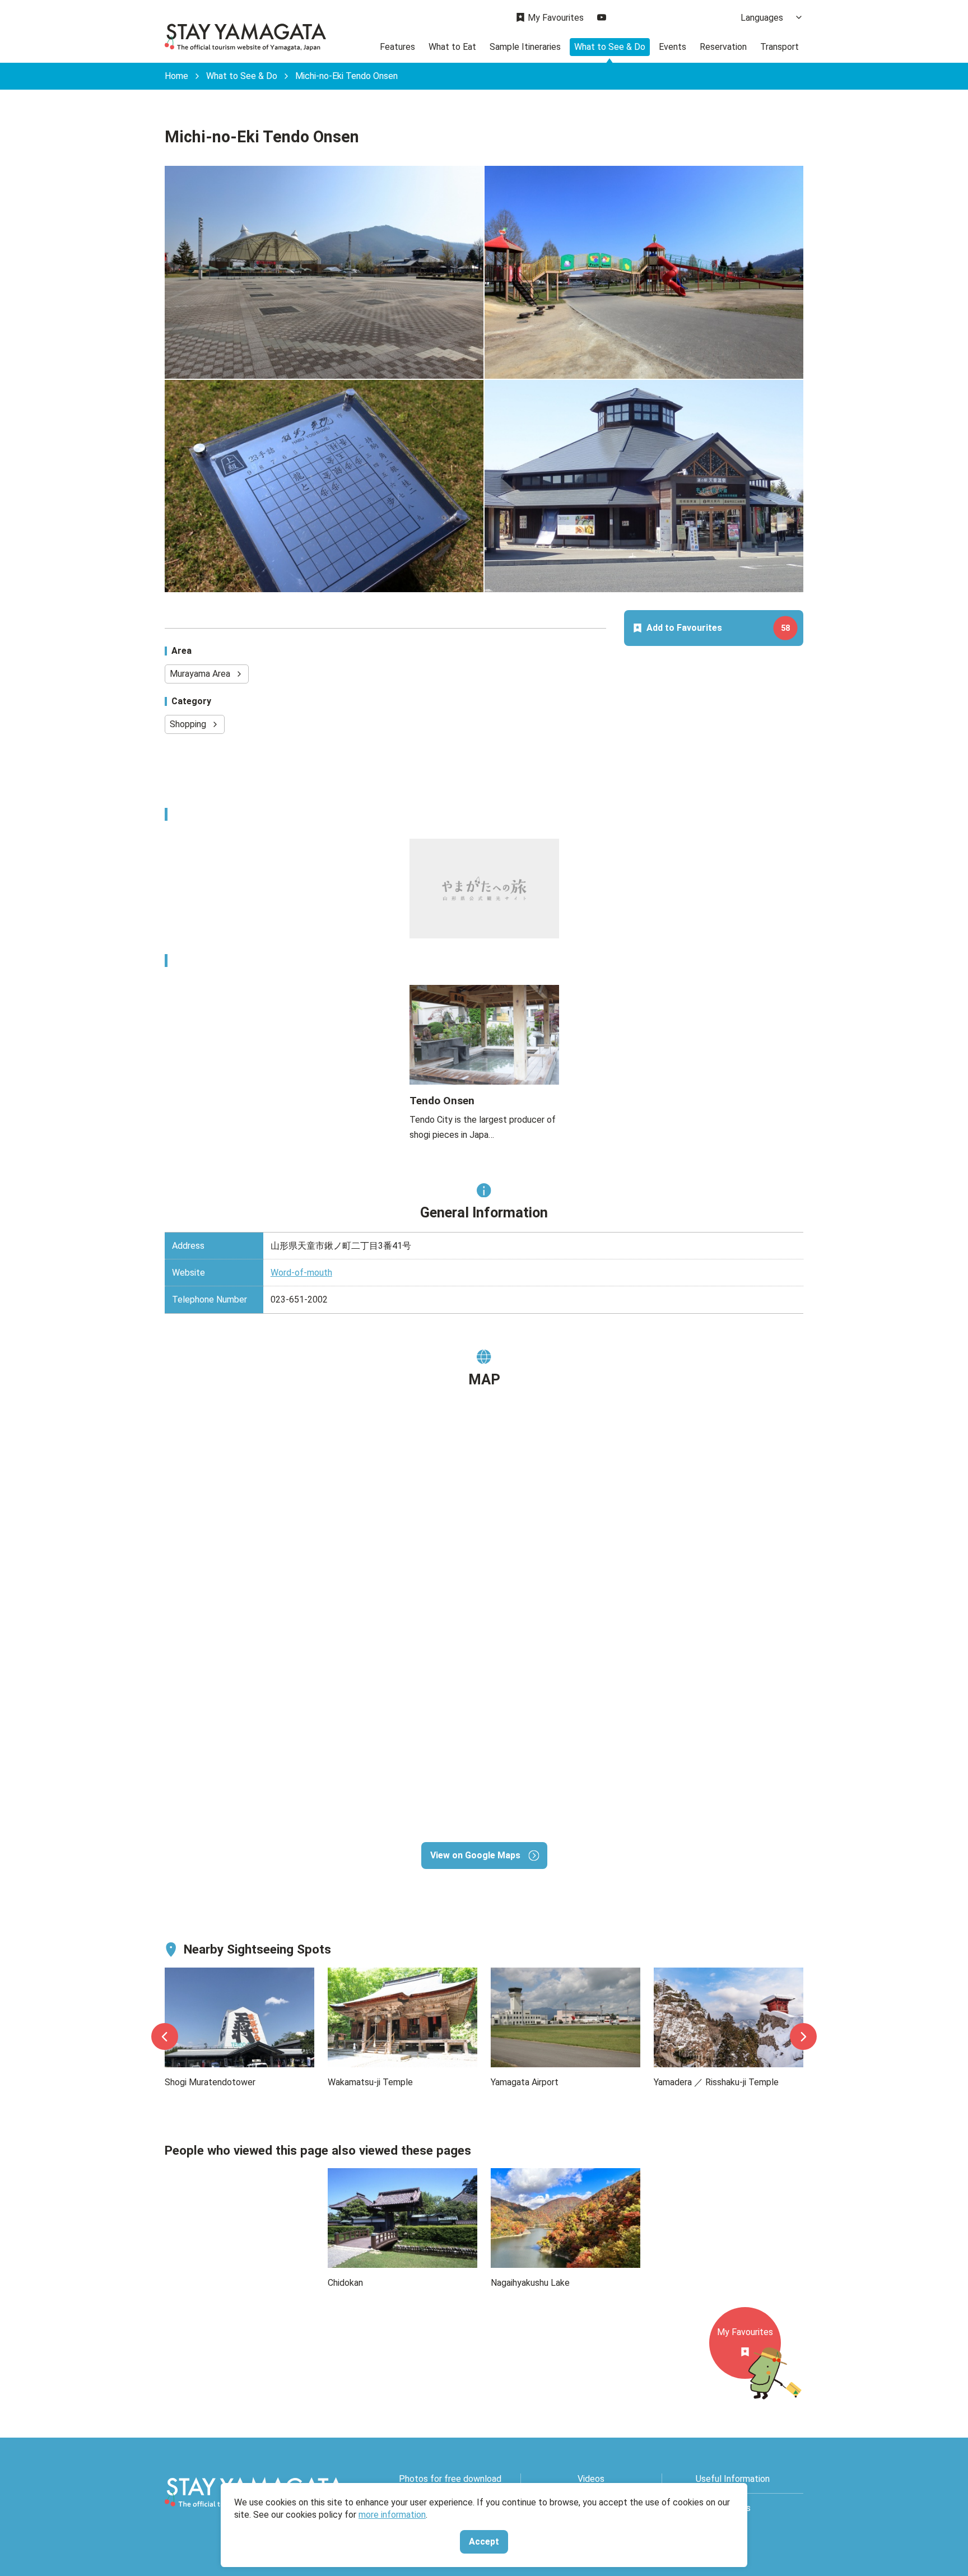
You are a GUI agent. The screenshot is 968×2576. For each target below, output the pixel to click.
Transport (779, 47)
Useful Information (733, 2479)
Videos (591, 2479)
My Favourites (556, 18)
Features (397, 47)
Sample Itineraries (525, 47)
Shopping (188, 724)
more (175, 1975)
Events (673, 47)
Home (176, 76)
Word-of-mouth (301, 1273)
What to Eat (452, 47)
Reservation (723, 47)
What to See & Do (610, 47)
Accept (484, 2542)
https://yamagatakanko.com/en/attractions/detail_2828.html (483, 999)
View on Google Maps (475, 1855)
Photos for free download (450, 2479)
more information (392, 2515)
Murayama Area (200, 674)
